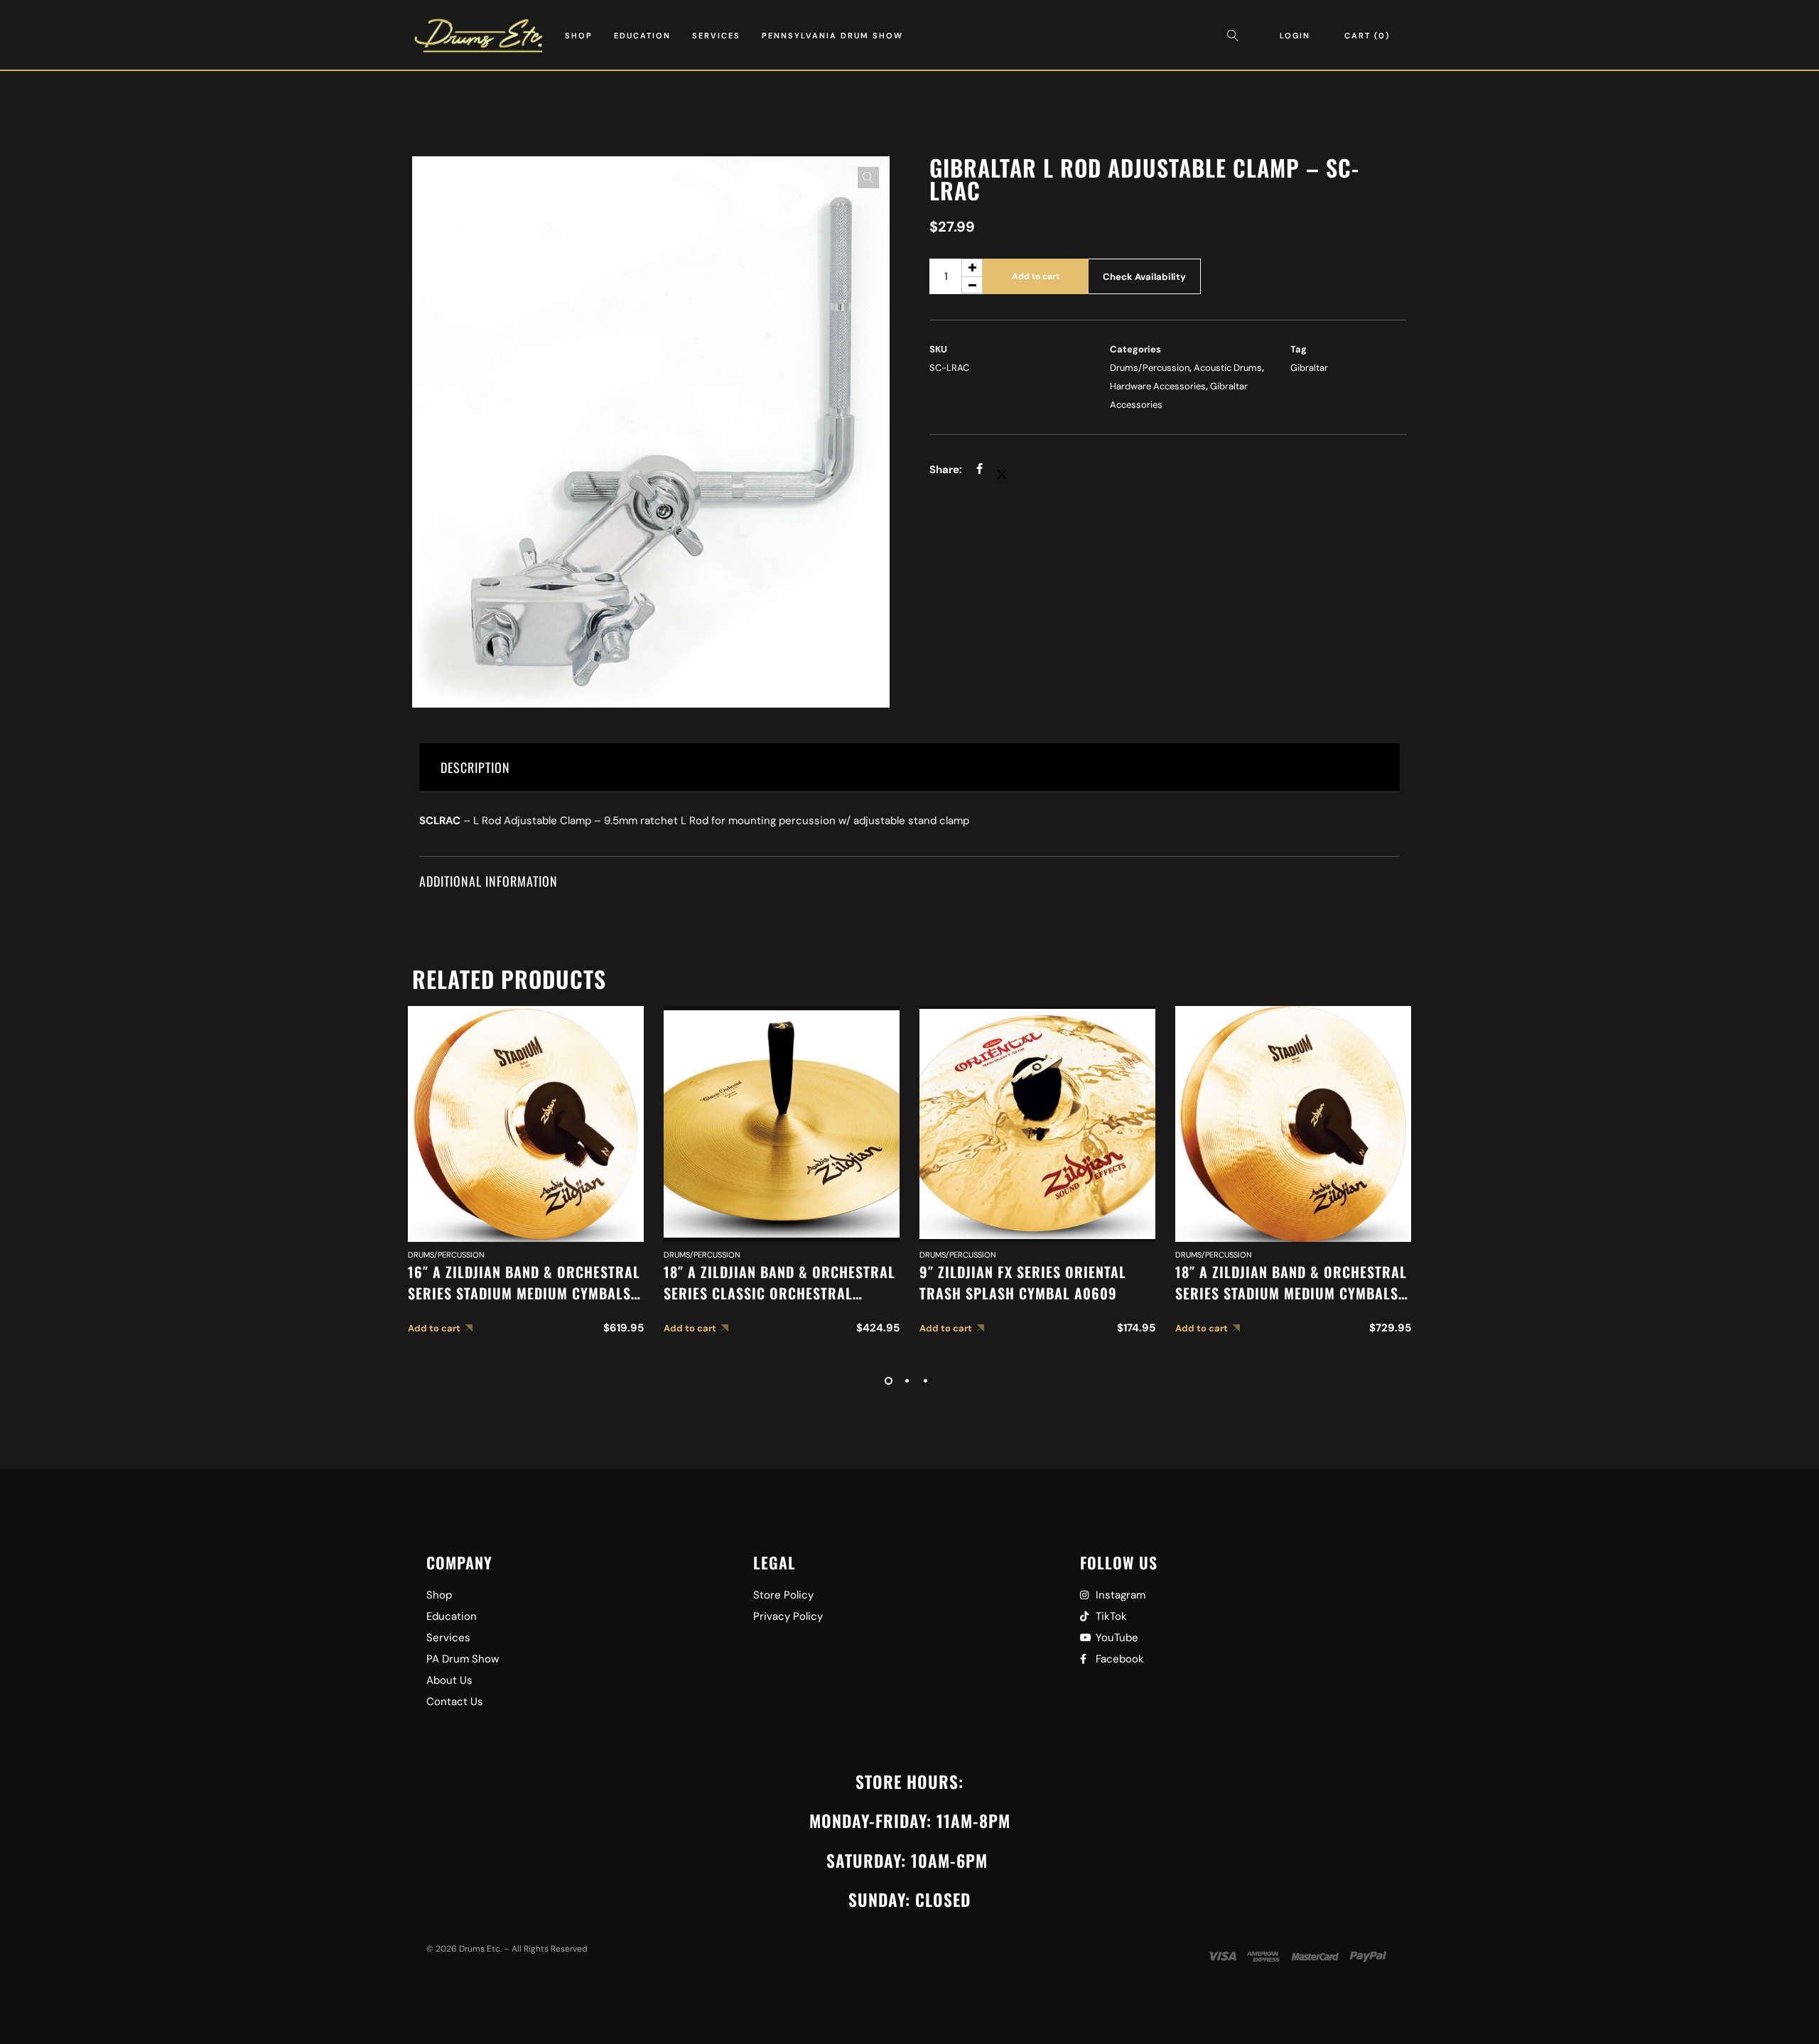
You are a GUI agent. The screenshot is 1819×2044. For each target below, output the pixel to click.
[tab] (909, 768)
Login (1295, 36)
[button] (868, 178)
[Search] (1236, 36)
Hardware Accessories (1158, 386)
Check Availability (1144, 277)
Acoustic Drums (1228, 368)
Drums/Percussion (1150, 368)
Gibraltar (1309, 368)
